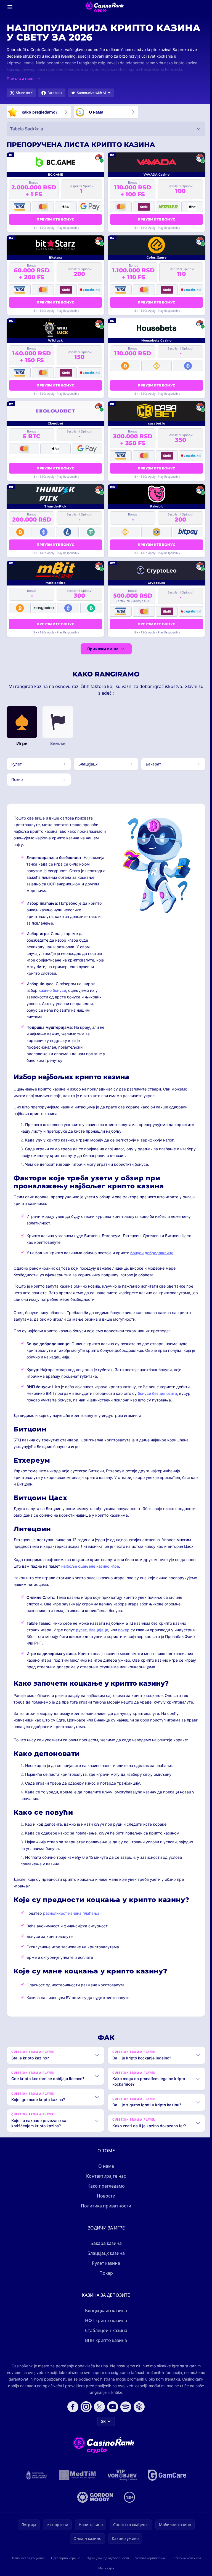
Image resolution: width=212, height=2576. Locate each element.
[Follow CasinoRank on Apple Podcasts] (138, 2412)
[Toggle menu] (10, 7)
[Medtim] (77, 2480)
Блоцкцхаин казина (105, 2316)
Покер (105, 2278)
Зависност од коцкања (27, 2563)
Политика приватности (105, 2211)
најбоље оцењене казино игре (90, 1566)
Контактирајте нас (105, 2181)
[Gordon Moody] (94, 2502)
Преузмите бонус (56, 219)
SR (102, 2426)
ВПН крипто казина (105, 2346)
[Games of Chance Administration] (36, 2480)
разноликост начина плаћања (71, 1913)
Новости (105, 2201)
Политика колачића (185, 2563)
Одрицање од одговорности (107, 2563)
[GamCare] (166, 2480)
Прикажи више (103, 649)
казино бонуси (52, 990)
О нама (105, 2171)
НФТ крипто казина (105, 2326)
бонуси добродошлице (152, 1253)
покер (124, 1630)
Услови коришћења (149, 2563)
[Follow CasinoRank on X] (98, 2412)
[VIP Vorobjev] (121, 2480)
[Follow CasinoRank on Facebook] (72, 2412)
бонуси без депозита (157, 1393)
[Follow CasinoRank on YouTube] (112, 2412)
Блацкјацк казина (105, 2258)
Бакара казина (105, 2249)
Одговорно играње (65, 2563)
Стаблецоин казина (105, 2336)
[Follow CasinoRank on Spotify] (125, 2412)
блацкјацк (99, 1630)
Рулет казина (105, 2268)
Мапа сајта (105, 2573)
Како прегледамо (105, 2191)
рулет (81, 1630)
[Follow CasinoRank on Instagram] (85, 2412)
